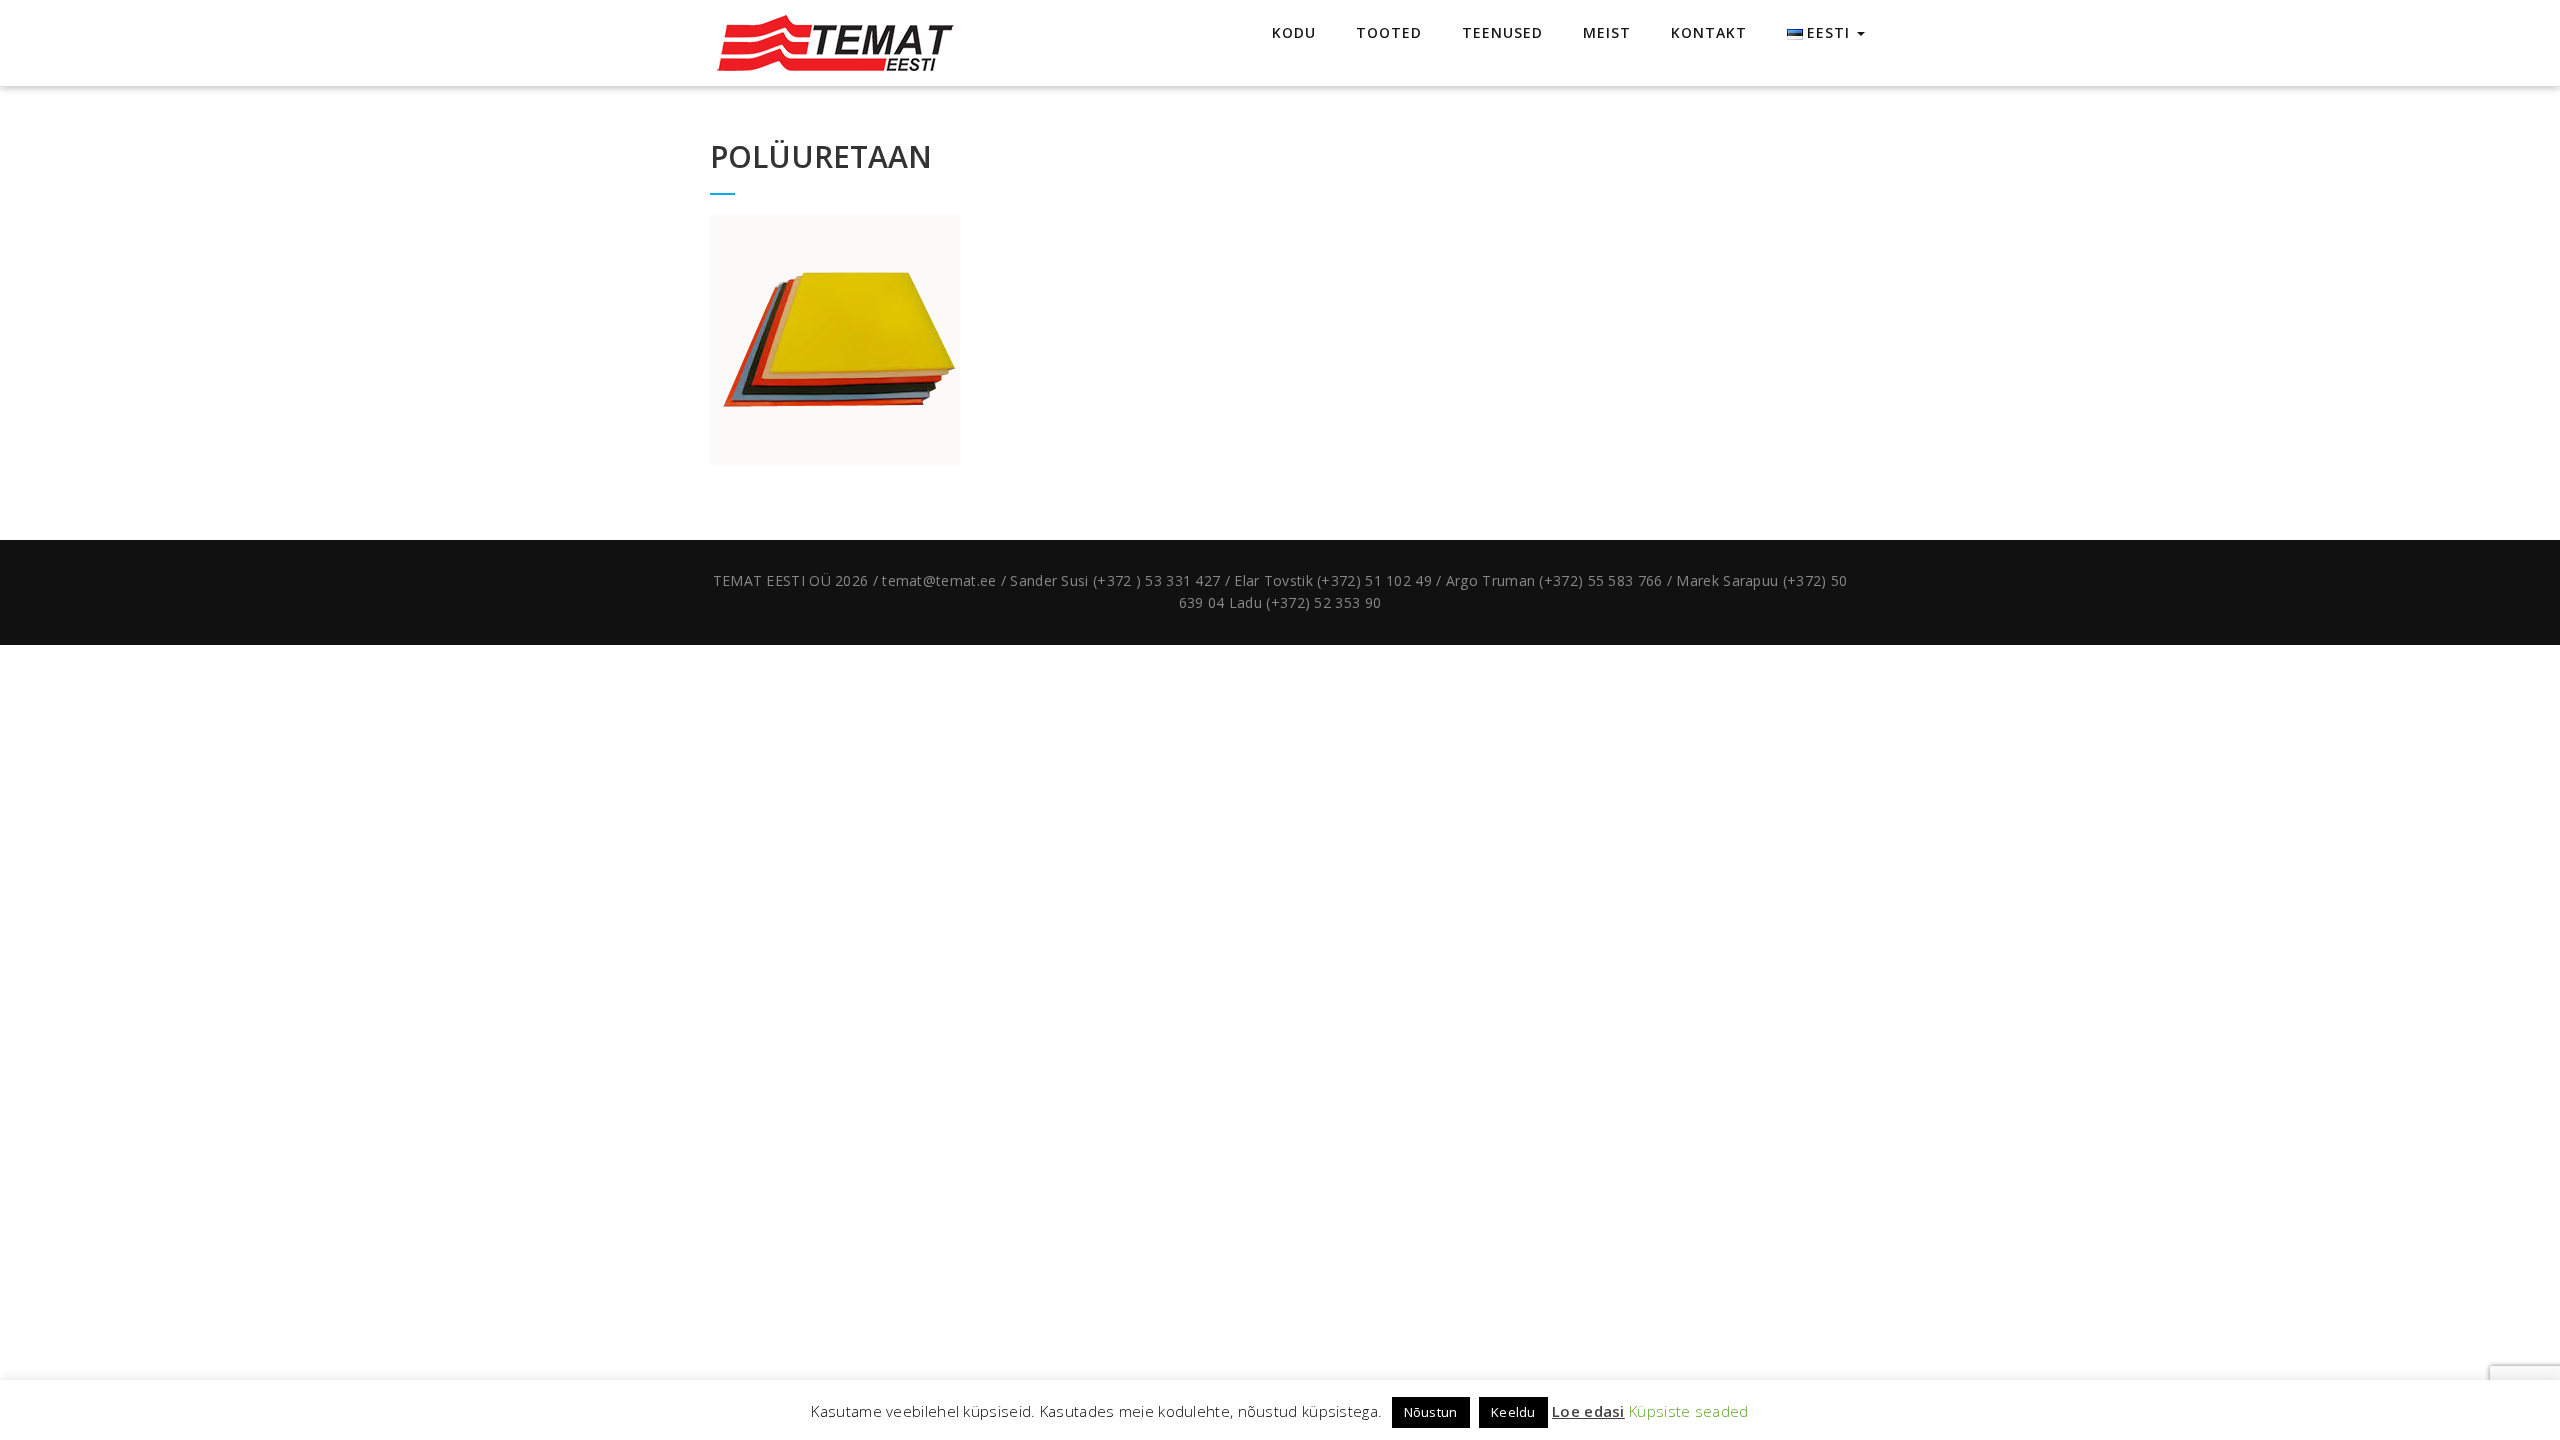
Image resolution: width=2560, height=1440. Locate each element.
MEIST (1607, 32)
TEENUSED (1502, 32)
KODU (1294, 32)
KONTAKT (1709, 32)
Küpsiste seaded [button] (1689, 1411)
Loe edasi (1588, 1411)
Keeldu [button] (1513, 1412)
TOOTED (1389, 32)
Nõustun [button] (1431, 1412)
